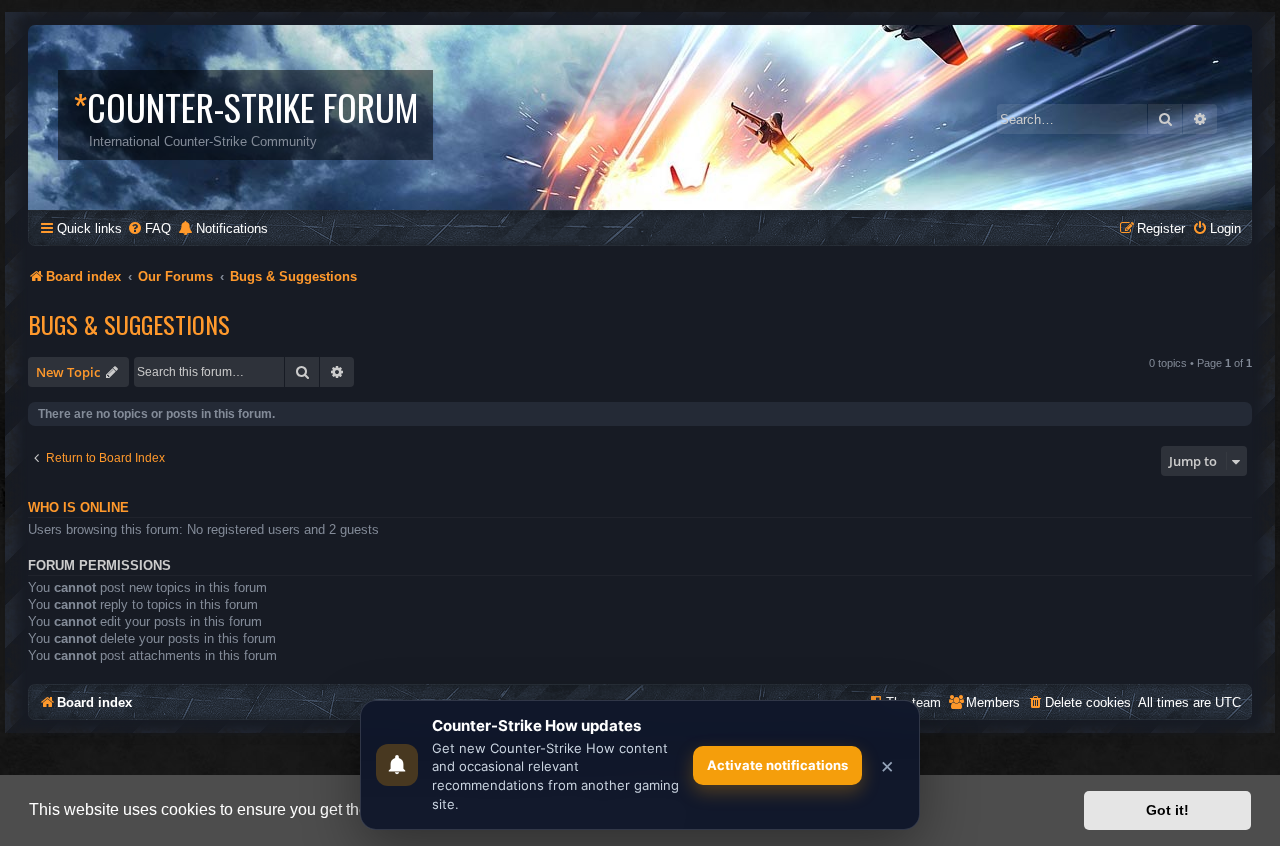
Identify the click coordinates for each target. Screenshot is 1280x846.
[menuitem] (149, 228)
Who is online (78, 508)
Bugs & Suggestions (129, 324)
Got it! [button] (1167, 810)
